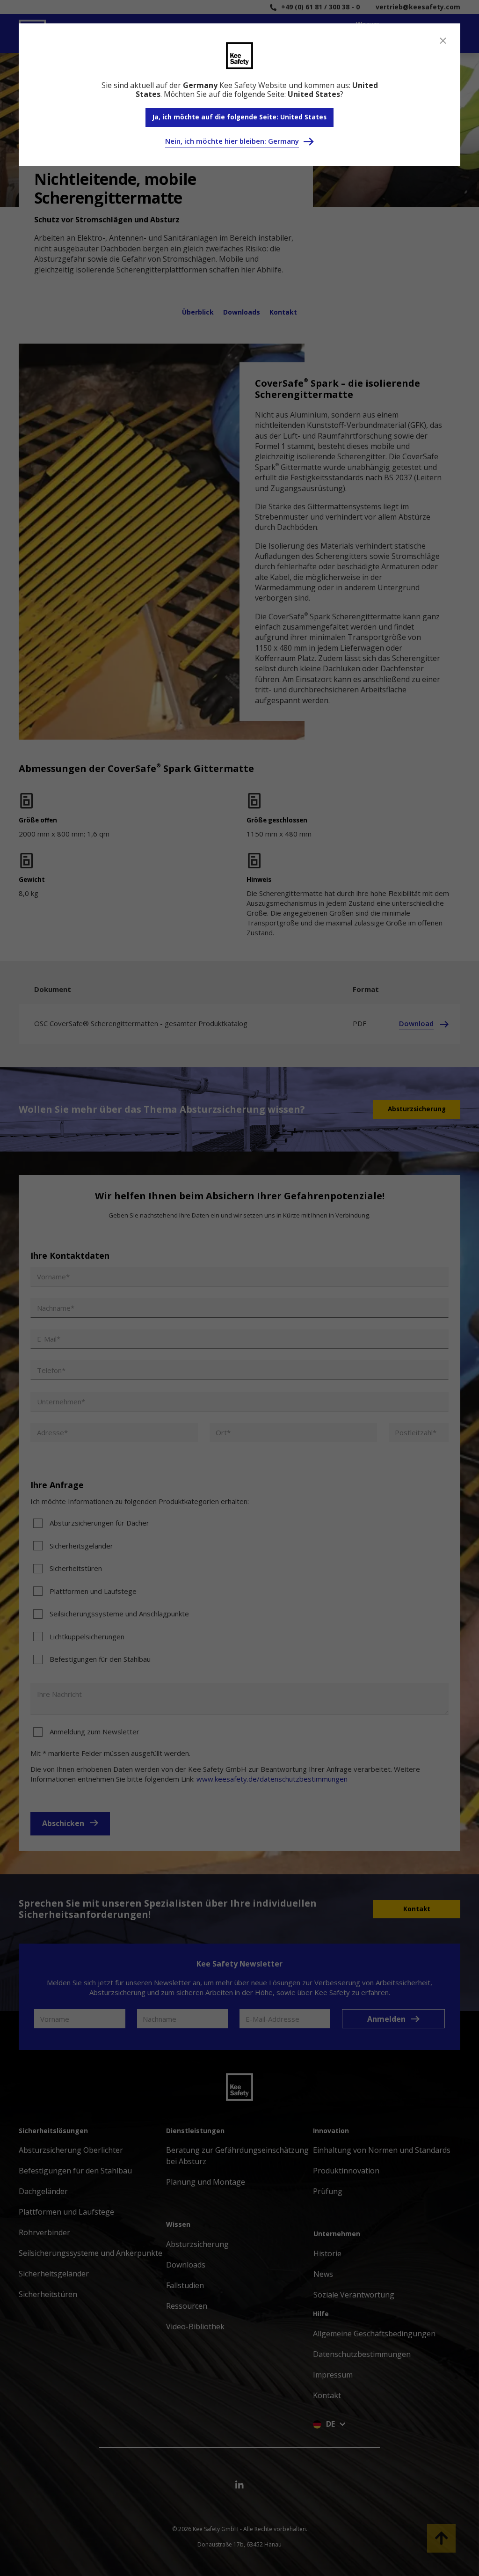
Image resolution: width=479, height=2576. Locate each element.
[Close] (443, 41)
